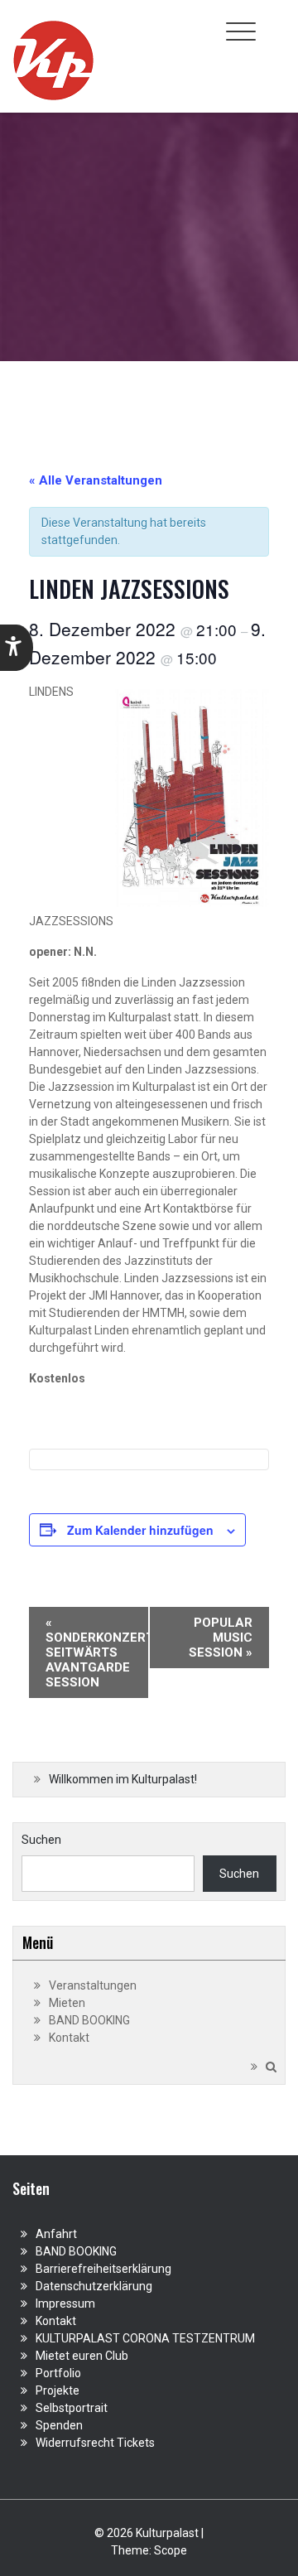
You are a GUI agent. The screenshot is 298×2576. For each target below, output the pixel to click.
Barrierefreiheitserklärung (103, 2269)
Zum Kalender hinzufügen (140, 1530)
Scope (171, 2550)
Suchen (41, 1840)
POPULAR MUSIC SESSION (221, 1638)
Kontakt (69, 2038)
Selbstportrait (72, 2408)
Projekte (58, 2390)
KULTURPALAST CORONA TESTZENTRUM (145, 2338)
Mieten (67, 2003)
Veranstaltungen (93, 1985)
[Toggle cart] (276, 22)
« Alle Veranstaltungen (96, 480)
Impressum (65, 2303)
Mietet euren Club (82, 2356)
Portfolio (58, 2373)
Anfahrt (56, 2234)
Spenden (59, 2425)
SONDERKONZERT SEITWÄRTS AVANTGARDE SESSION (97, 1652)
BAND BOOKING (89, 2020)
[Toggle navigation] (241, 31)
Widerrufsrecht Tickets (95, 2443)
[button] (17, 648)
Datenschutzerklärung (94, 2286)
